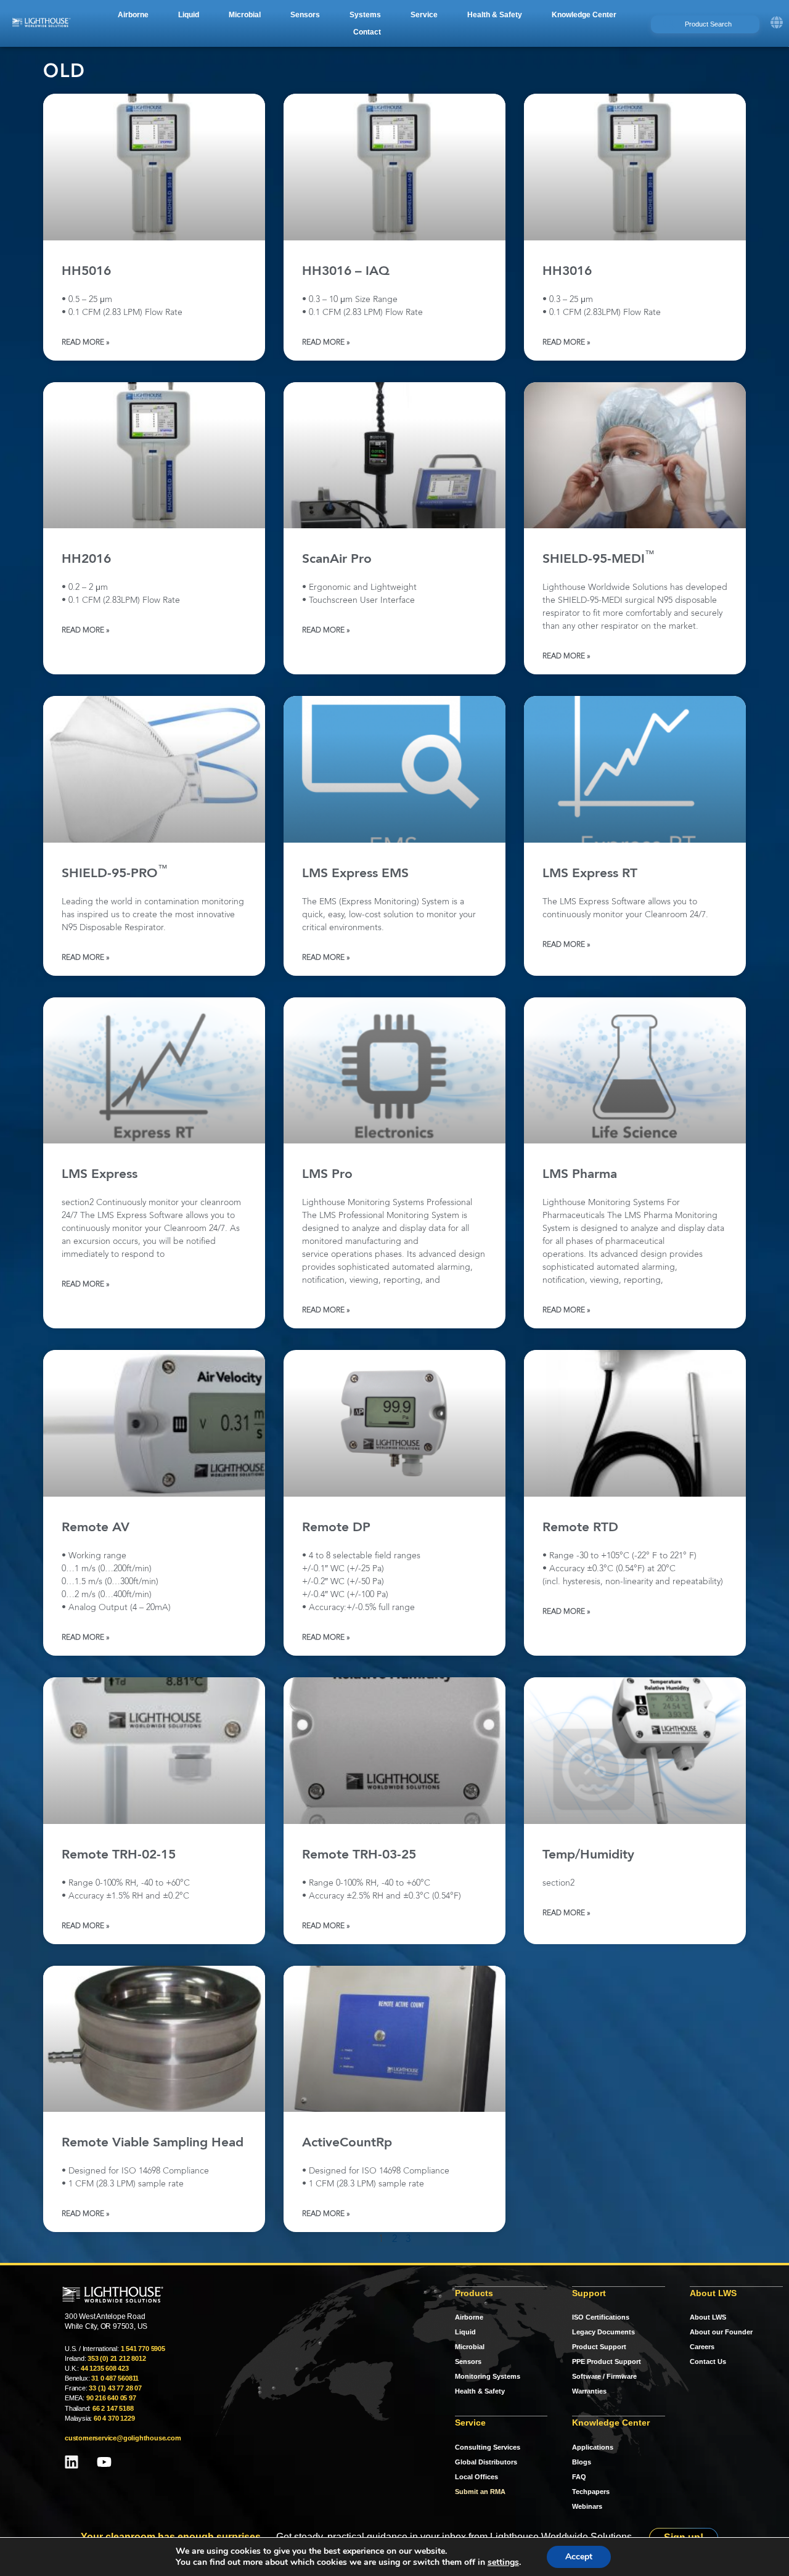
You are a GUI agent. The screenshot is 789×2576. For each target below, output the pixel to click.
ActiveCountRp (347, 2143)
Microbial (470, 2347)
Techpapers (591, 2492)
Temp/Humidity (588, 1855)
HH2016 (86, 559)
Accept (579, 2557)
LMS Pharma (580, 1175)
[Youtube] (104, 2462)
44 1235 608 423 (105, 2368)
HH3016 (567, 272)
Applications (593, 2447)
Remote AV (96, 1528)
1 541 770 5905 (143, 2349)
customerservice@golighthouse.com (123, 2438)
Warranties (589, 2391)
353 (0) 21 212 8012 (117, 2358)
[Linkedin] (72, 2462)
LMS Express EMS (355, 874)
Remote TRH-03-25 (359, 1855)
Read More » (86, 343)
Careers (702, 2347)
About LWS (708, 2317)
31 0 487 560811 (115, 2378)
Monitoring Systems (488, 2376)
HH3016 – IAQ (346, 272)
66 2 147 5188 (113, 2408)
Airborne (469, 2317)
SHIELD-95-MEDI (599, 559)
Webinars (587, 2506)
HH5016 (86, 272)
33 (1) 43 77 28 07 (115, 2388)
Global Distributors (486, 2462)
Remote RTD (580, 1528)
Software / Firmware (604, 2376)
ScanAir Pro (337, 559)
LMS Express (100, 1175)
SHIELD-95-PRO (115, 874)
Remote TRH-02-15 (119, 1855)
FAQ (579, 2477)
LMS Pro (327, 1175)
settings (503, 2562)
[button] (133, 15)
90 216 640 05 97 (111, 2398)
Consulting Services (488, 2447)
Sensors (468, 2361)
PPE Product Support (607, 2361)
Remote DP (336, 1528)
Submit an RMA (480, 2492)
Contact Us (708, 2361)
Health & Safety (480, 2391)
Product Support (599, 2347)
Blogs (582, 2462)
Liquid (465, 2332)
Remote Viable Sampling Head (153, 2143)
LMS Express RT (590, 874)
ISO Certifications (601, 2317)
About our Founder (721, 2332)
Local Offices (476, 2477)
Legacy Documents (603, 2332)
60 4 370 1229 (114, 2418)
